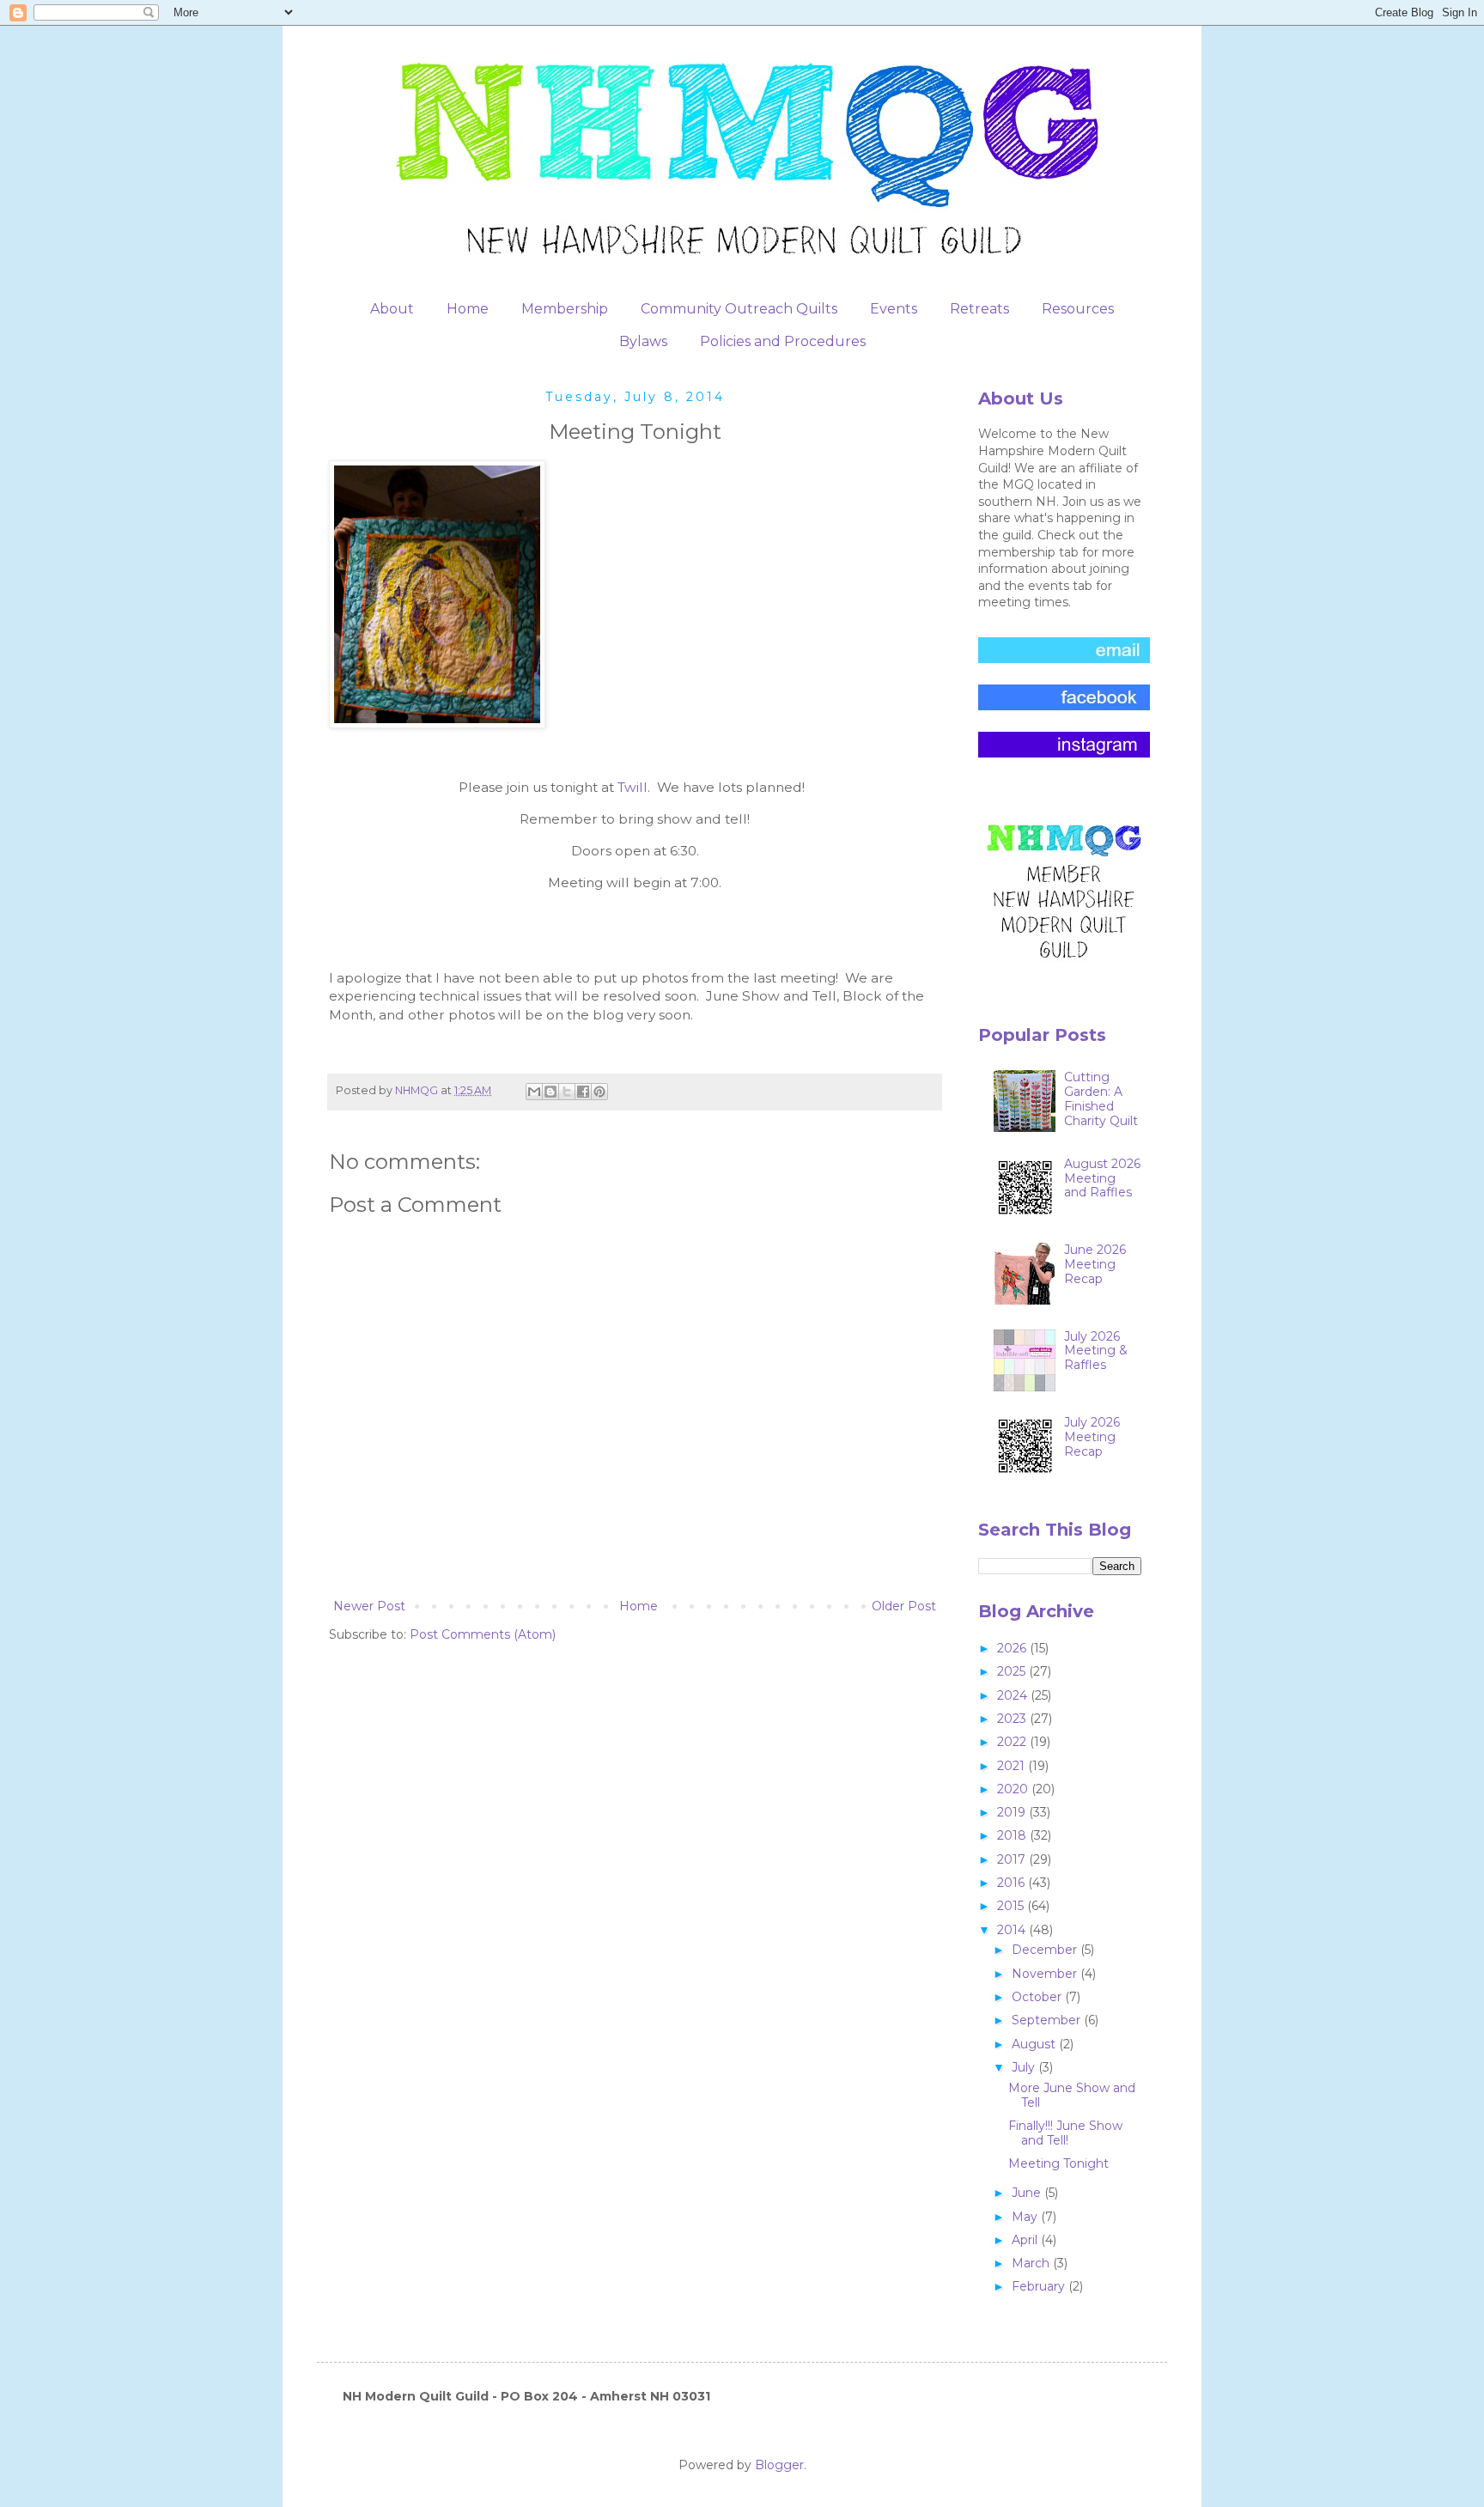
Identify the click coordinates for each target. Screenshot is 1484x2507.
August (1035, 2044)
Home (468, 309)
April (1026, 2240)
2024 (1014, 1695)
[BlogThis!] (550, 1092)
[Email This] (534, 1092)
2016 (1013, 1883)
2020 (1014, 1789)
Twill (633, 787)
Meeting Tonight (1058, 2163)
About (392, 309)
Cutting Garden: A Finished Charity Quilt (1101, 1098)
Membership (565, 309)
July (1025, 2067)
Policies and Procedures (783, 341)
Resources (1078, 309)
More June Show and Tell (1072, 2095)
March (1032, 2263)
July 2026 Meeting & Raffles (1096, 1351)
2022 (1013, 1742)
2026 (1013, 1648)
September (1048, 2020)
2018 (1013, 1835)
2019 (1013, 1812)
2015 (1012, 1906)
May (1026, 2217)
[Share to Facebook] (583, 1092)
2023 (1013, 1719)
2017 (1013, 1859)
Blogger (779, 2465)
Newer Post (369, 1606)
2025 (1013, 1671)
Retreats (979, 309)
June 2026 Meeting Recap (1095, 1264)
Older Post (904, 1606)
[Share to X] (567, 1092)
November (1046, 1974)
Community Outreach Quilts (739, 309)
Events (894, 309)
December (1046, 1950)
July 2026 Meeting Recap (1092, 1437)
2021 (1013, 1766)
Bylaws (643, 341)
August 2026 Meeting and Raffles (1102, 1178)
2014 (1013, 1930)
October (1038, 1997)
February (1040, 2286)
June (1028, 2193)
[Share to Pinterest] (599, 1092)
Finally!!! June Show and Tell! (1065, 2133)
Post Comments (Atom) (483, 1634)
